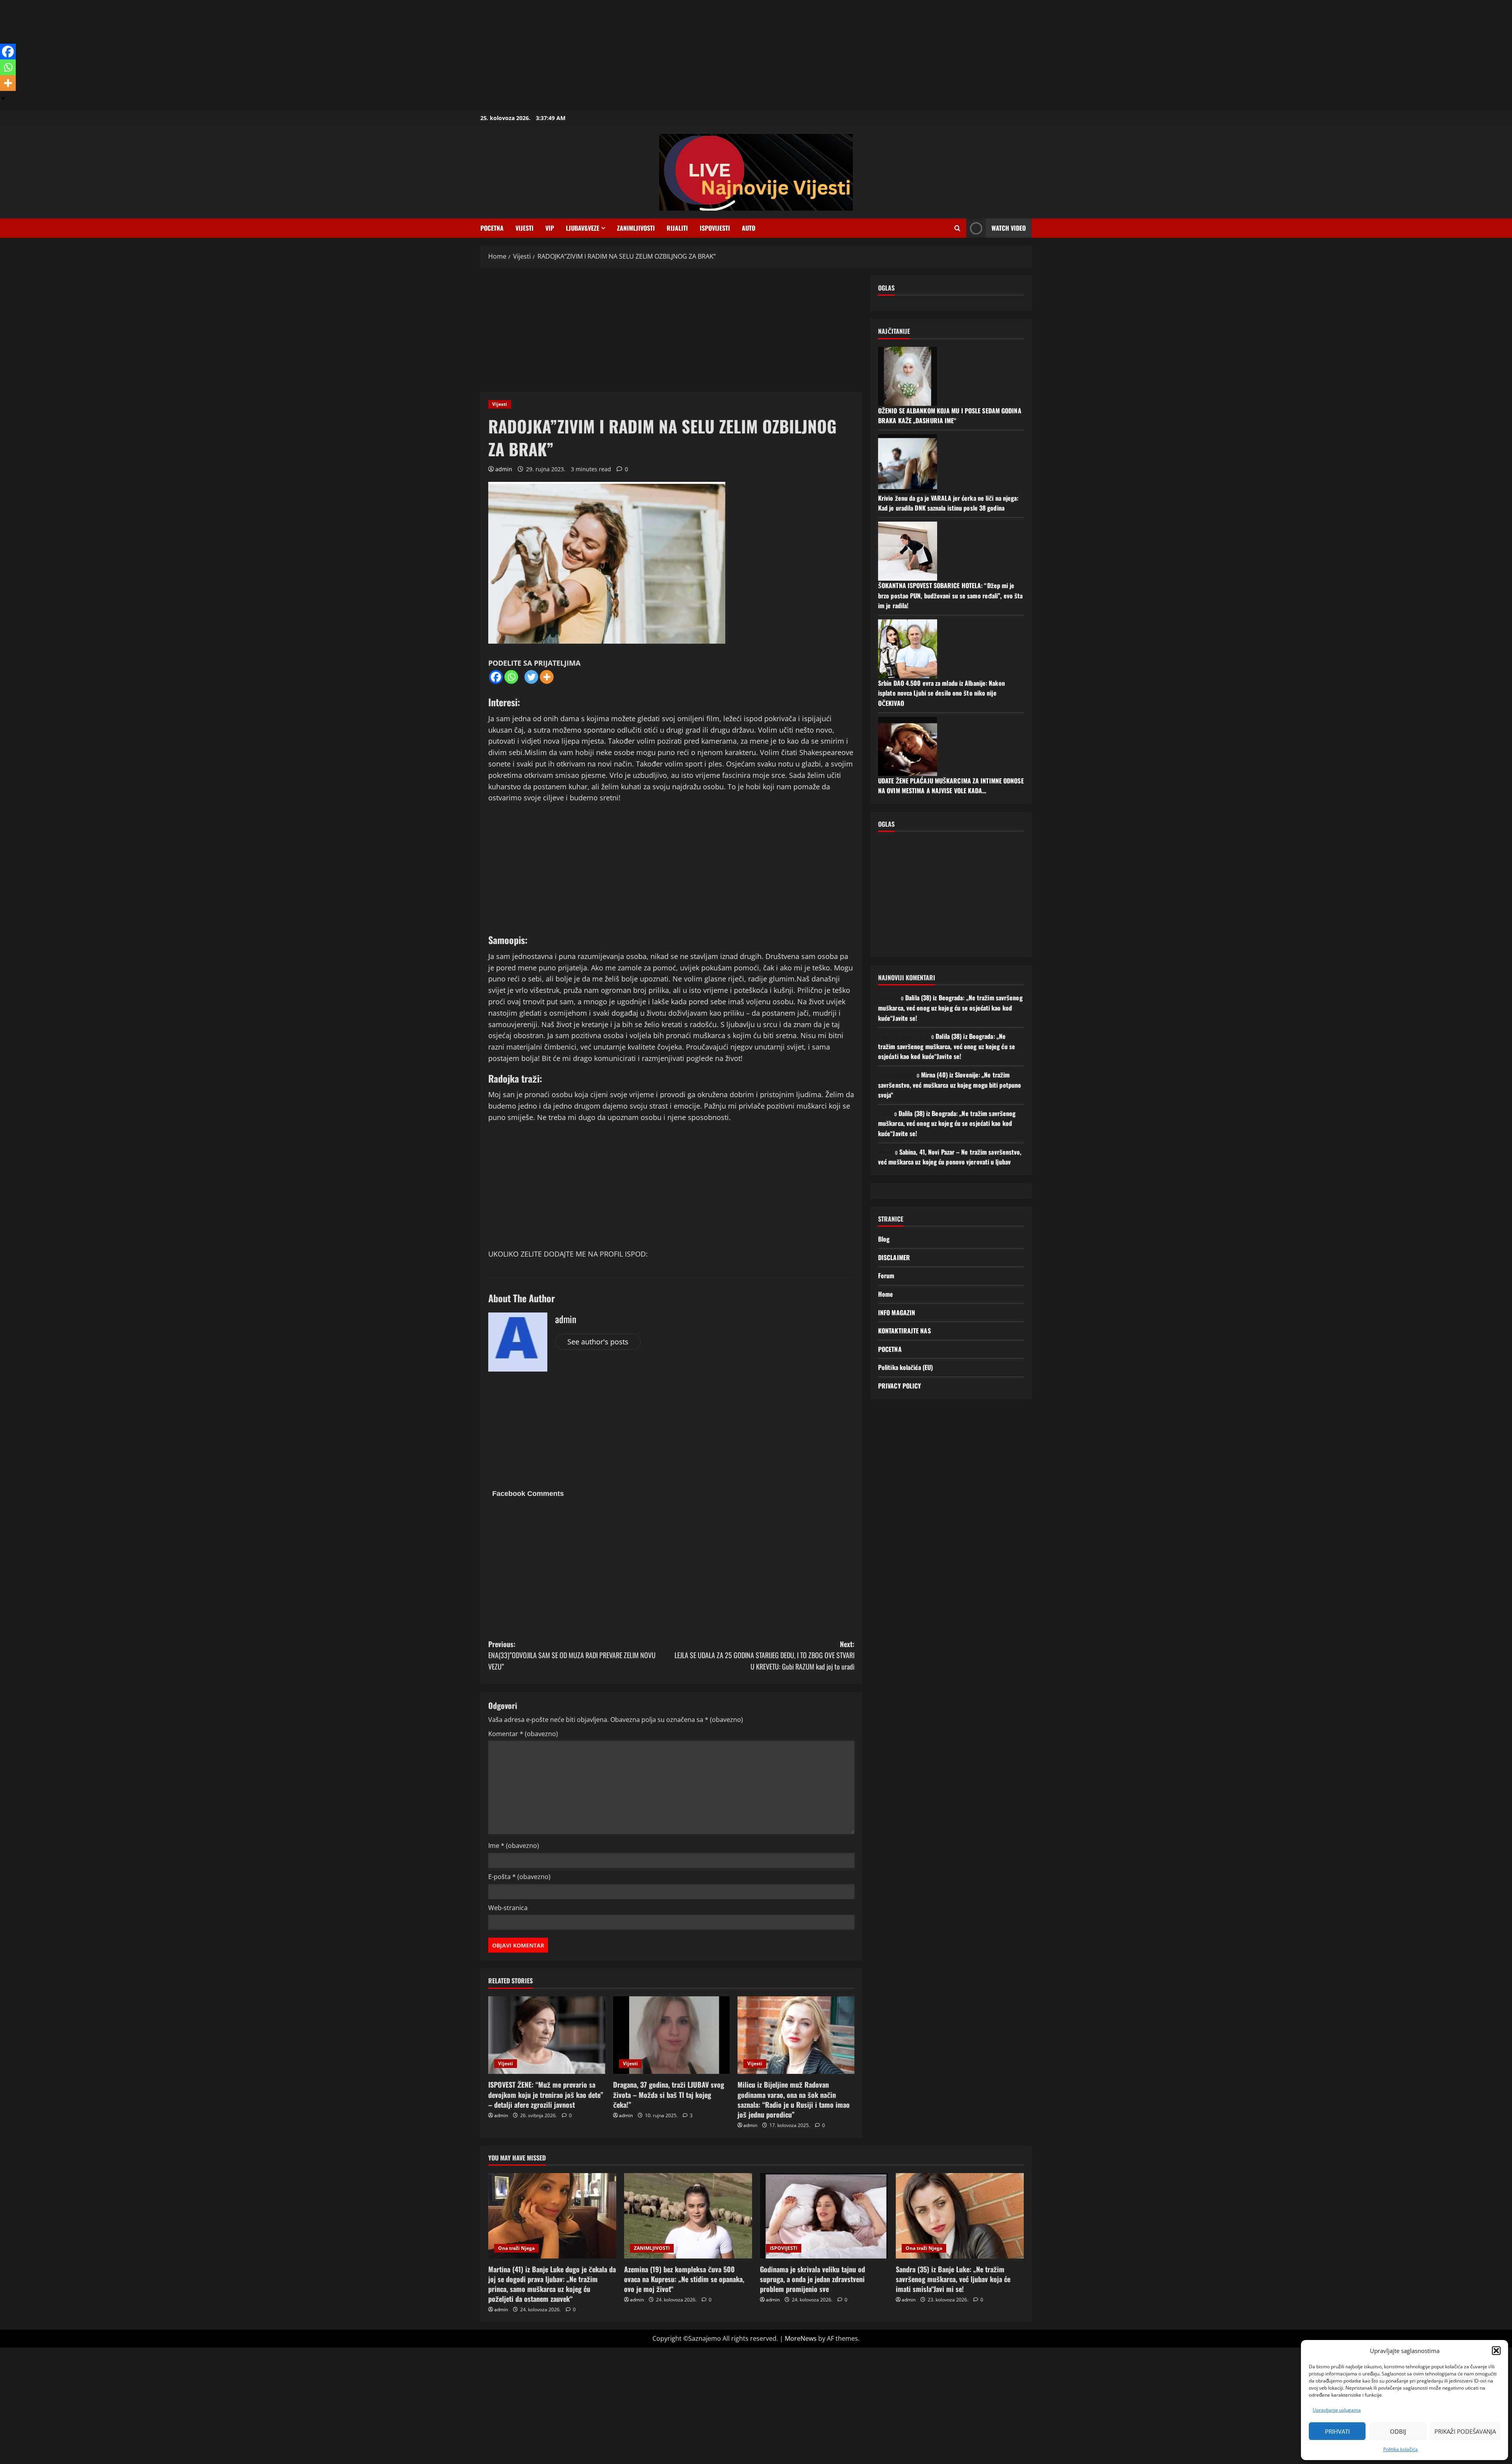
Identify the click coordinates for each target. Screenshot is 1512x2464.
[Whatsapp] (511, 677)
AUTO (749, 228)
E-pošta (519, 1877)
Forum (886, 1276)
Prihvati (1337, 2431)
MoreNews (801, 2338)
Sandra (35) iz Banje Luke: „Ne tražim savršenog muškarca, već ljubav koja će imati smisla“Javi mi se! (953, 2279)
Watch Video (1009, 228)
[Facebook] (496, 677)
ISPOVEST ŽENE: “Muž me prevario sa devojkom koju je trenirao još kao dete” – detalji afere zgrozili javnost (546, 2094)
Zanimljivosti (636, 228)
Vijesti (524, 228)
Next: (764, 1655)
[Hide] (3, 98)
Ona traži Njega (516, 2248)
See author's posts (598, 1342)
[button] (1496, 2351)
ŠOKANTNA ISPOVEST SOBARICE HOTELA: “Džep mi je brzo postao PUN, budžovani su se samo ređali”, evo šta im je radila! (950, 595)
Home (886, 1294)
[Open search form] (957, 228)
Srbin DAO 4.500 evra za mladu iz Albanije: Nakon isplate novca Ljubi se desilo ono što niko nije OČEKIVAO (941, 693)
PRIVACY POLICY (900, 1386)
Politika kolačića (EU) (905, 1367)
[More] (547, 677)
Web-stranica (508, 1908)
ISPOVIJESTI (715, 228)
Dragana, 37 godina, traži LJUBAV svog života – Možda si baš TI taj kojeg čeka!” (669, 2094)
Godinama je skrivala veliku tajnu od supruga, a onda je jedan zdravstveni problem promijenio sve (813, 2279)
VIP (550, 228)
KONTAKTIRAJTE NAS (904, 1331)
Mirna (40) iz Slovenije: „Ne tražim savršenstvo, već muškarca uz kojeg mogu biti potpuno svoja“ (950, 1085)
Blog (884, 1239)
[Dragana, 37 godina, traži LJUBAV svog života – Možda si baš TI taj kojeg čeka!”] (672, 2035)
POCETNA (492, 228)
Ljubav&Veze (583, 228)
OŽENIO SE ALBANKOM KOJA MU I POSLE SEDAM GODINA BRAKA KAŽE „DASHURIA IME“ (950, 415)
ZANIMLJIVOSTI (652, 2248)
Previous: (572, 1655)
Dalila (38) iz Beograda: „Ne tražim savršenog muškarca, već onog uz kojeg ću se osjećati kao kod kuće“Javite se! (950, 1008)
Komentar (523, 1734)
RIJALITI (677, 228)
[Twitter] (531, 677)
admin (504, 469)
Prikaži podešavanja (1465, 2431)
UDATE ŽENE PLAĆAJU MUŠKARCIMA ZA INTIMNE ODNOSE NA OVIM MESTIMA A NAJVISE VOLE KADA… (951, 785)
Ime (514, 1846)
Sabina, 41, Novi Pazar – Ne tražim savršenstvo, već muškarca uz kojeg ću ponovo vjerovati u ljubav (950, 1157)
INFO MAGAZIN (897, 1312)
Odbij (1398, 2431)
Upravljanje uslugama (1337, 2410)
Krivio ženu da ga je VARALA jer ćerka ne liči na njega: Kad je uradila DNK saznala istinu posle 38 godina (948, 503)
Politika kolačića (1401, 2449)
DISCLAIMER (894, 1257)
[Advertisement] (236, 55)
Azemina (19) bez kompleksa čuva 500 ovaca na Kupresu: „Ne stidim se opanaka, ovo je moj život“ (684, 2279)
